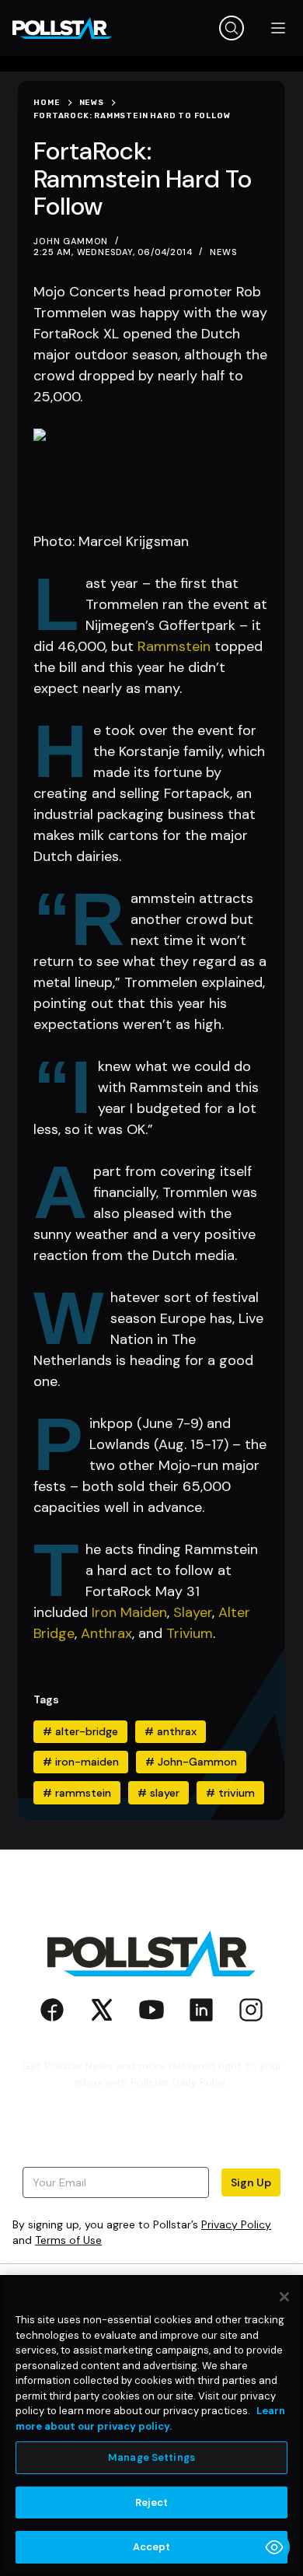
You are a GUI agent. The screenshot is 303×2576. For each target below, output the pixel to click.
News (223, 252)
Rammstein (174, 646)
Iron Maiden (129, 1612)
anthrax (171, 1731)
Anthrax (106, 1633)
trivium (230, 1793)
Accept (152, 2547)
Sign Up (251, 2182)
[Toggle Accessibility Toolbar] (274, 2547)
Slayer (193, 1612)
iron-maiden (81, 1762)
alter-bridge (80, 1731)
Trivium (190, 1633)
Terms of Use (68, 2240)
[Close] (284, 2297)
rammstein (77, 1793)
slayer (158, 1793)
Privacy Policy (236, 2224)
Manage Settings (151, 2457)
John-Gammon (191, 1762)
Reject (152, 2502)
